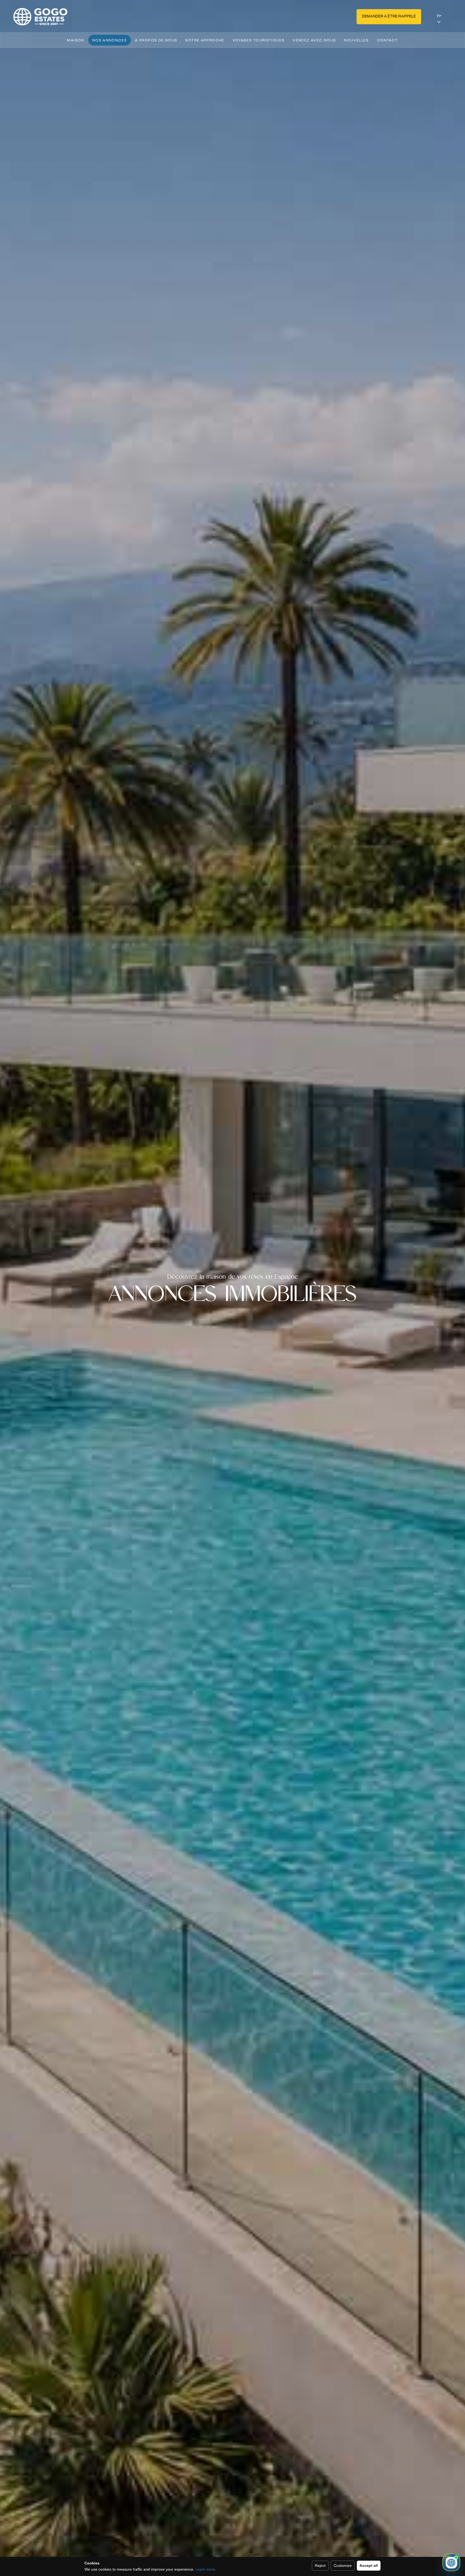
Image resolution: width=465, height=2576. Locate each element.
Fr (439, 16)
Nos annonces (110, 40)
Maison (75, 40)
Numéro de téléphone (132, 1262)
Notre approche (205, 40)
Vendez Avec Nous (314, 40)
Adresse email (73, 1235)
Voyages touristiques (259, 40)
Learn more (205, 2569)
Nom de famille (149, 1206)
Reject (320, 2566)
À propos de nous (156, 40)
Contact (387, 40)
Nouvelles (356, 40)
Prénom (68, 1206)
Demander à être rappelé (389, 17)
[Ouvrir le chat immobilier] (451, 2562)
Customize (343, 2566)
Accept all (369, 2566)
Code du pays (73, 1262)
